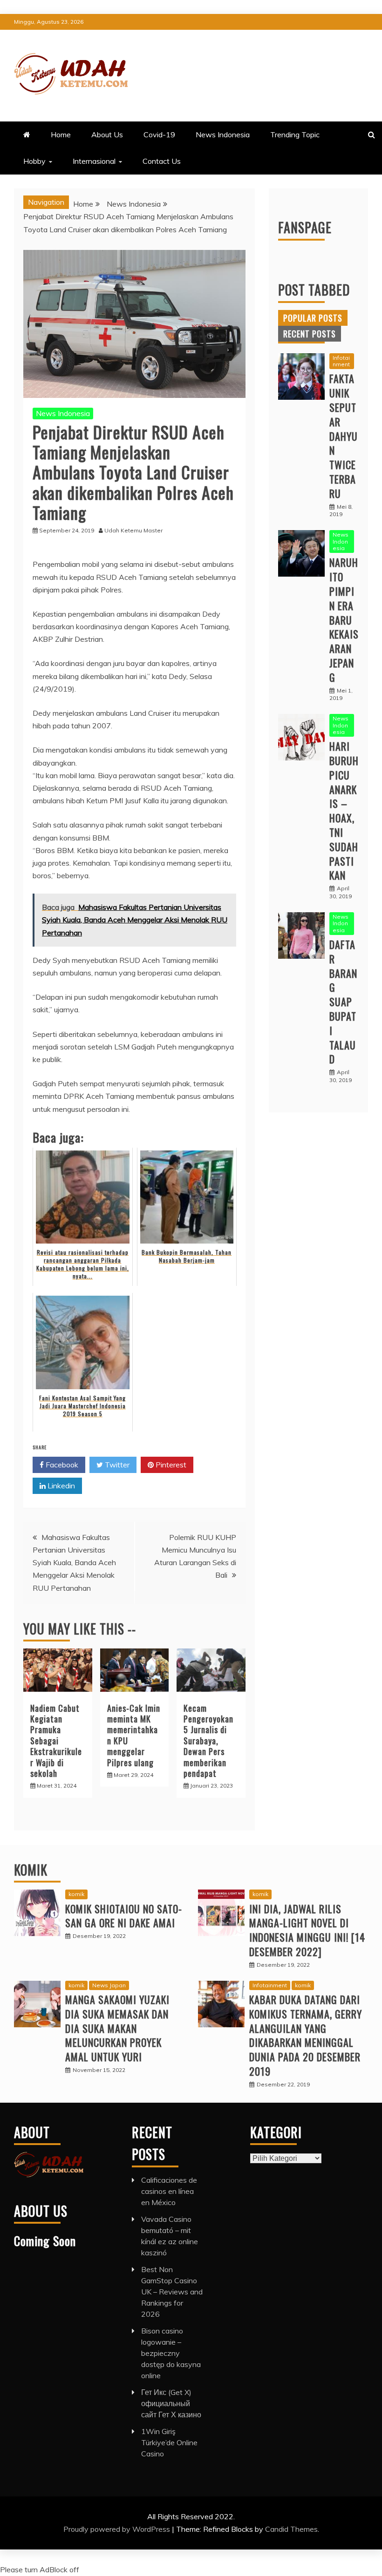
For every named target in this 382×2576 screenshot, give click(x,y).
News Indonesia (223, 135)
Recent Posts (310, 334)
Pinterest (170, 1465)
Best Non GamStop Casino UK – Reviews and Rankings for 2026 (172, 2292)
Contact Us (162, 161)
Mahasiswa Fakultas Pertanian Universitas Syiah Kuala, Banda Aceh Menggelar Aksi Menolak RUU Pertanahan (74, 1563)
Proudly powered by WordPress (118, 2529)
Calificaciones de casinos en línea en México (169, 2191)
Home (61, 135)
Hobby (34, 161)
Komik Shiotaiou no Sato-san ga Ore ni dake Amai (124, 1916)
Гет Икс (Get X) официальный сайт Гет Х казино (171, 2403)
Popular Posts (313, 318)
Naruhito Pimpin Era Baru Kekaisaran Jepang (344, 619)
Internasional (94, 161)
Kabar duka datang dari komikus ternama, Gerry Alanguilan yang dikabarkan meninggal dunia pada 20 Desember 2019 (306, 2035)
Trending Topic (295, 135)
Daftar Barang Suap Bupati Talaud (343, 1002)
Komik (31, 1870)
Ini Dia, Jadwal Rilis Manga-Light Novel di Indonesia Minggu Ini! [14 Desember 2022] (307, 1930)
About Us (107, 135)
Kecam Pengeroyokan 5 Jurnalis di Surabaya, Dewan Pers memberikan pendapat (208, 1741)
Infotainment (341, 361)
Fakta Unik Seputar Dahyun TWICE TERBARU (344, 436)
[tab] (313, 318)
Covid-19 (159, 135)
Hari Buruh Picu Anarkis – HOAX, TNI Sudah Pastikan (344, 810)
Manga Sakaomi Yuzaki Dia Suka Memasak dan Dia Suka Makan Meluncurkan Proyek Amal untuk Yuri (117, 2028)
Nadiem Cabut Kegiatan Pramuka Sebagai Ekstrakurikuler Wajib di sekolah (56, 1741)
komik (76, 1894)
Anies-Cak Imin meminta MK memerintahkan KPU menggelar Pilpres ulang (134, 1735)
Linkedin (60, 1486)
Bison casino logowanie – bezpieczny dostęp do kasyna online (171, 2353)
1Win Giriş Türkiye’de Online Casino (169, 2442)
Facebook (61, 1465)
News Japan (109, 1985)
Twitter (116, 1465)
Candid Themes (291, 2529)
